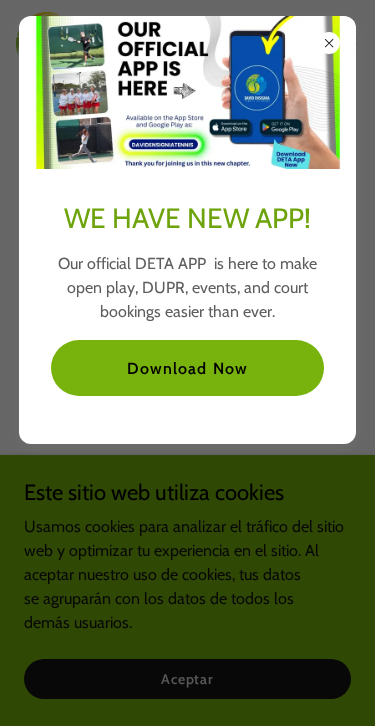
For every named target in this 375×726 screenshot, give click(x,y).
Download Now (187, 368)
